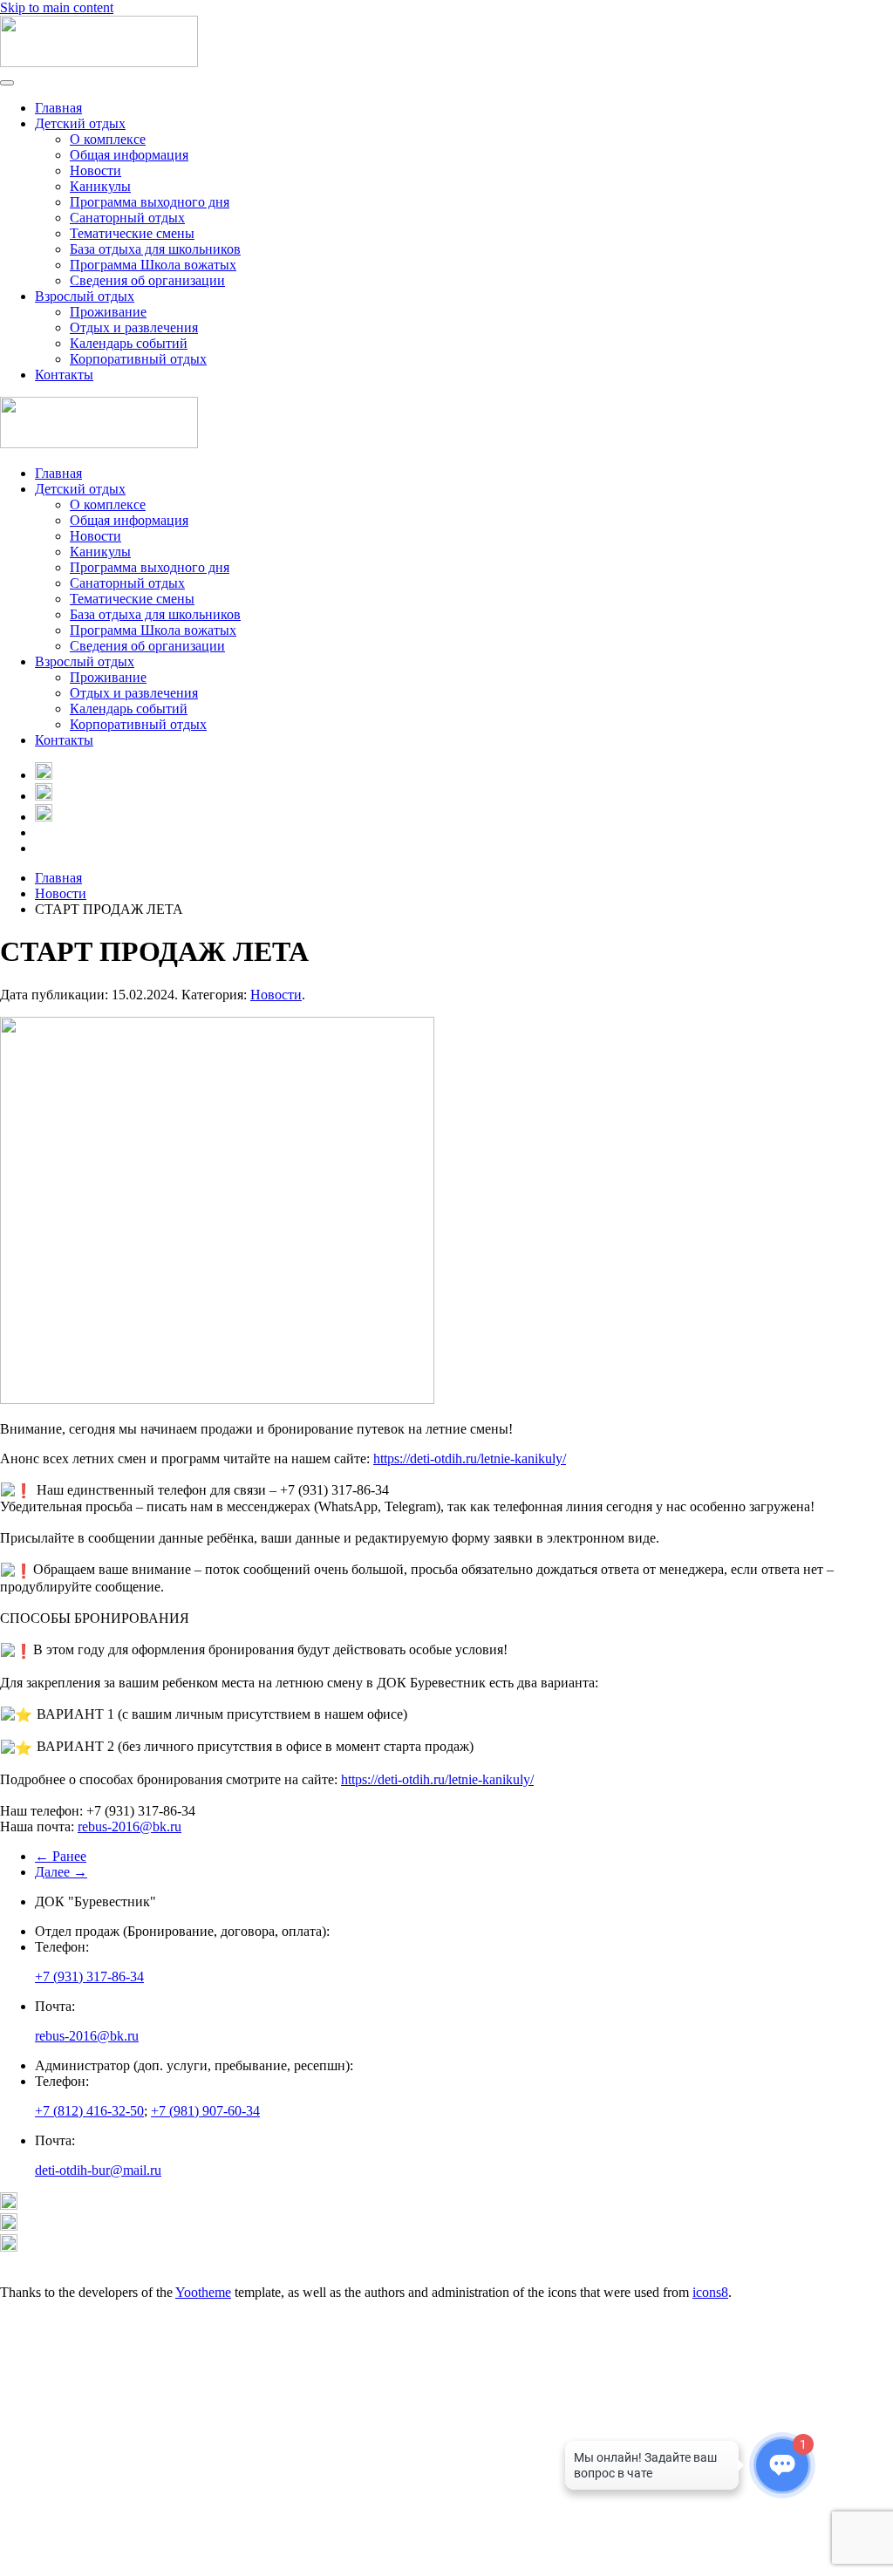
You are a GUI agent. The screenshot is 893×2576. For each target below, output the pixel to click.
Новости (95, 170)
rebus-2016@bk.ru (130, 1826)
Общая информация (129, 155)
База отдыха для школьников (155, 249)
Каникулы (100, 186)
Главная (58, 108)
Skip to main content (57, 7)
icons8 (710, 2292)
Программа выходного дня (150, 202)
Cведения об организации (147, 280)
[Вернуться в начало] (99, 62)
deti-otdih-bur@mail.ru (98, 2170)
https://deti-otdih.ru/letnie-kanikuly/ (470, 1458)
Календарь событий (129, 343)
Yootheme (203, 2292)
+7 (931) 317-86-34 (89, 1976)
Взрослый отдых (85, 296)
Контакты (64, 375)
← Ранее (61, 1856)
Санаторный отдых (127, 218)
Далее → (61, 1872)
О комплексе (108, 139)
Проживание (108, 312)
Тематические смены (132, 233)
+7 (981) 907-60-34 (205, 2111)
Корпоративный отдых (138, 359)
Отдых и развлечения (134, 327)
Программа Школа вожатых (153, 265)
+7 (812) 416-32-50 (89, 2111)
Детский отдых (80, 123)
